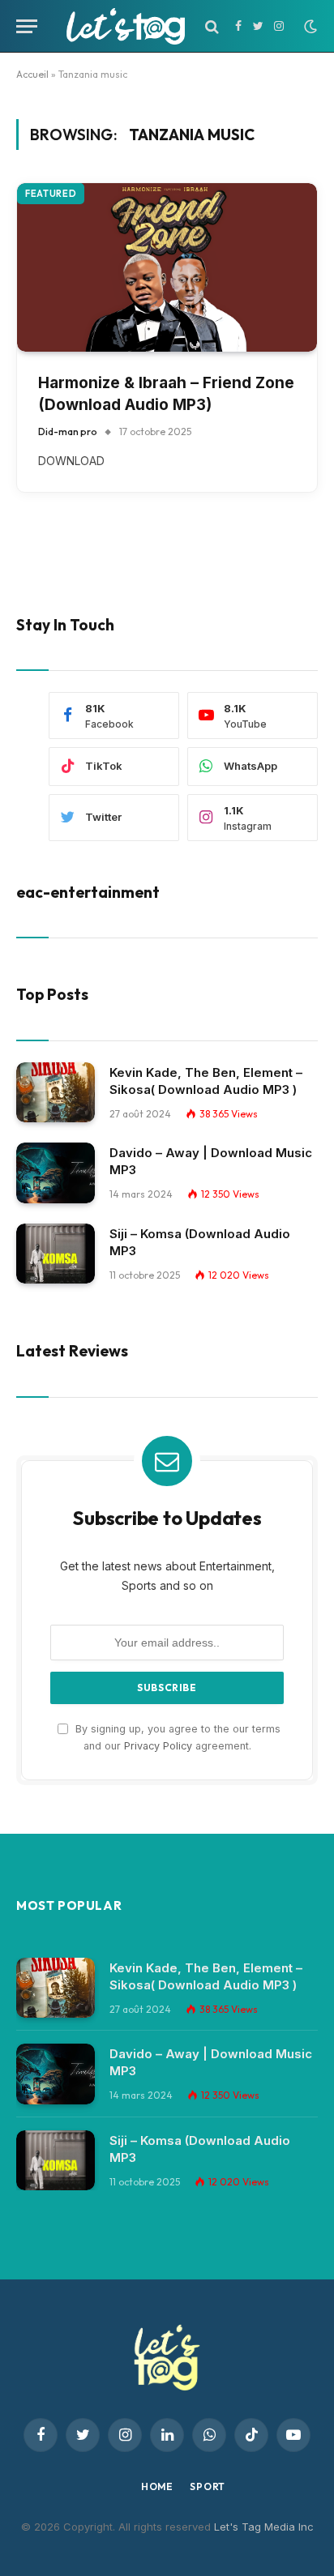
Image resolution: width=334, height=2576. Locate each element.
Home (157, 2486)
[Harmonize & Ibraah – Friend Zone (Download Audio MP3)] (167, 267)
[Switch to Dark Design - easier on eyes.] (309, 27)
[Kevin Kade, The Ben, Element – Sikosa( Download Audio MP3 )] (56, 1093)
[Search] (212, 26)
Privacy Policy (158, 1746)
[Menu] (27, 26)
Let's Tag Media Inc (264, 2527)
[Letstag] (126, 26)
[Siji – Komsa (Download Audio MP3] (56, 1254)
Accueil (32, 74)
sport (208, 2486)
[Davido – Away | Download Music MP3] (56, 1173)
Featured (51, 194)
